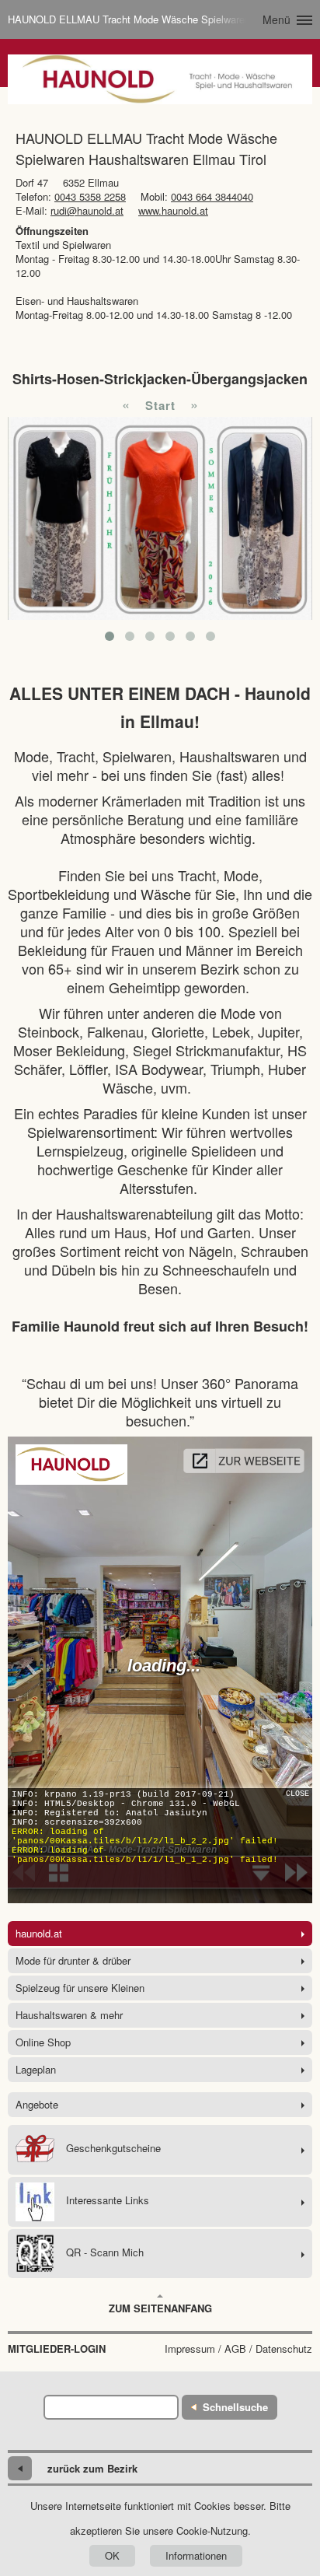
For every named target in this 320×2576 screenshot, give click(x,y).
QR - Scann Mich (105, 2252)
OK (112, 2555)
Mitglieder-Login (57, 2349)
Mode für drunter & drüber (73, 1960)
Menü (277, 19)
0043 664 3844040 (212, 196)
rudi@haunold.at (87, 210)
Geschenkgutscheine (113, 2148)
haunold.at (39, 1933)
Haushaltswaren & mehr (69, 2015)
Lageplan (36, 2069)
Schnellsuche (235, 2407)
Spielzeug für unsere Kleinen (80, 1988)
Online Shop (43, 2042)
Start (160, 405)
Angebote (37, 2104)
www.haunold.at (173, 210)
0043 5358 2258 (90, 196)
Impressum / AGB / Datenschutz (238, 2349)
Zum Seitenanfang (160, 2308)
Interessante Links (108, 2200)
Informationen (196, 2555)
